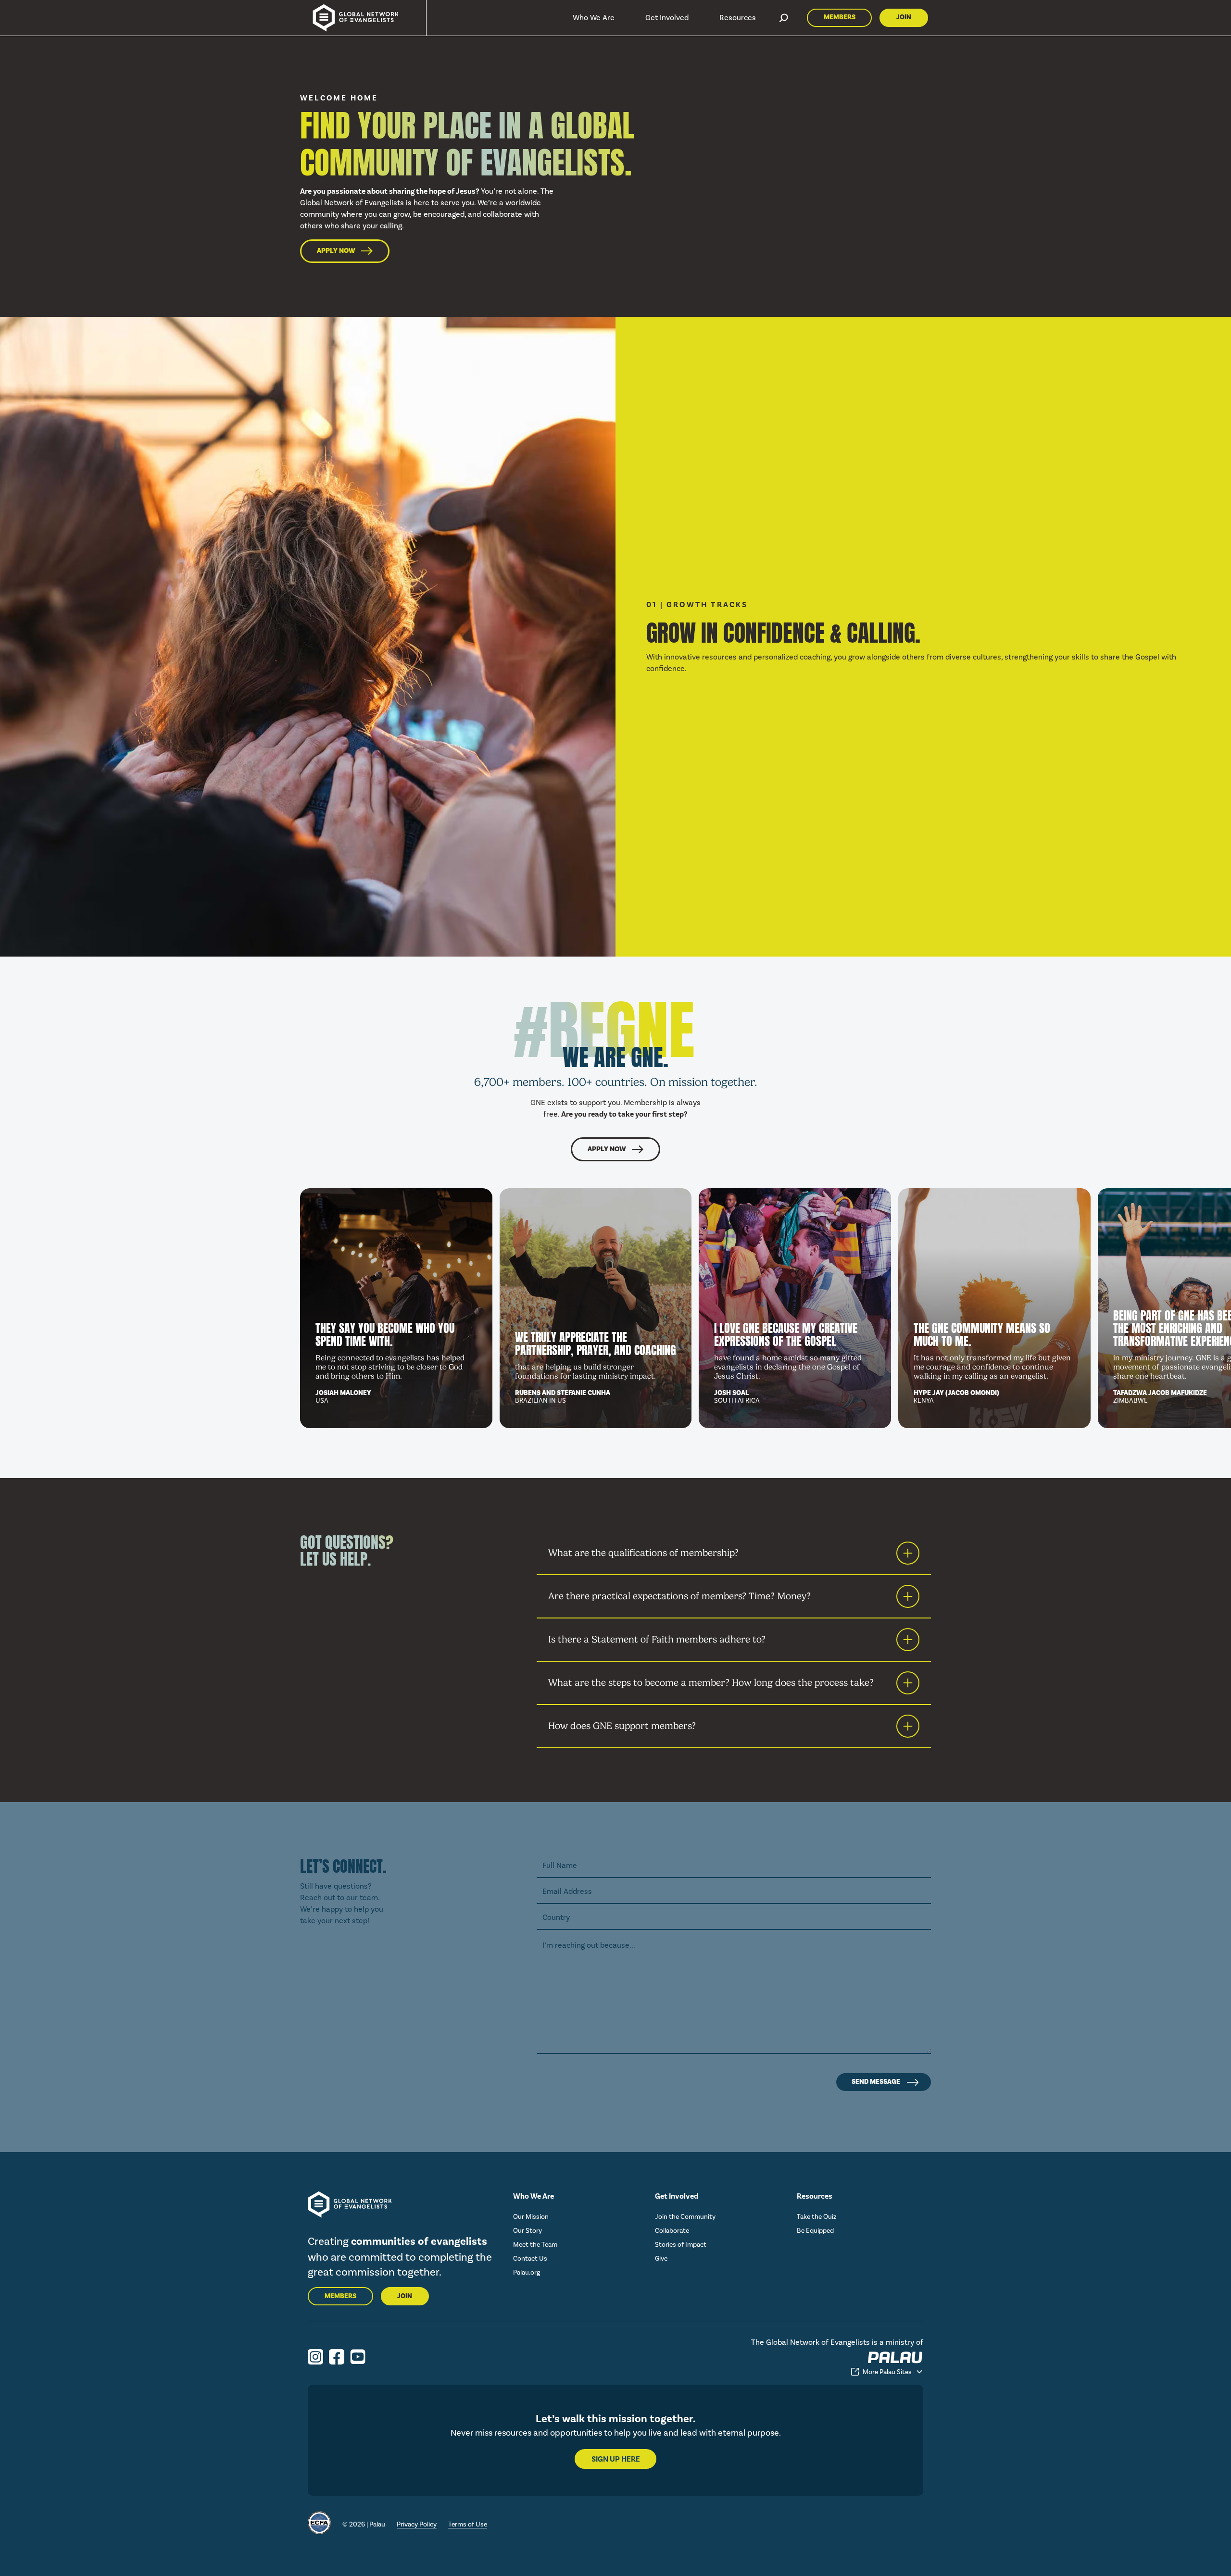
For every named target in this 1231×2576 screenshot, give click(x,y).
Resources (738, 18)
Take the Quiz (816, 2217)
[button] (594, 18)
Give (661, 2259)
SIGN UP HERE (616, 2459)
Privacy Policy (417, 2524)
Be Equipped (815, 2231)
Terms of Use (468, 2524)
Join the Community (685, 2217)
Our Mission (531, 2217)
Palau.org (527, 2272)
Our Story (528, 2231)
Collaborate (672, 2231)
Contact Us (530, 2259)
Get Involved (667, 18)
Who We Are (594, 18)
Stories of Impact (681, 2245)
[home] (351, 18)
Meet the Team (535, 2245)
